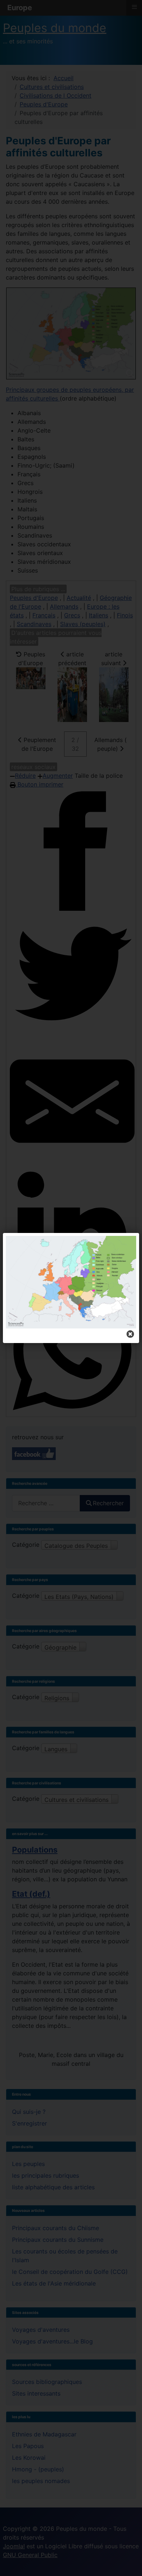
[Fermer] (130, 1334)
